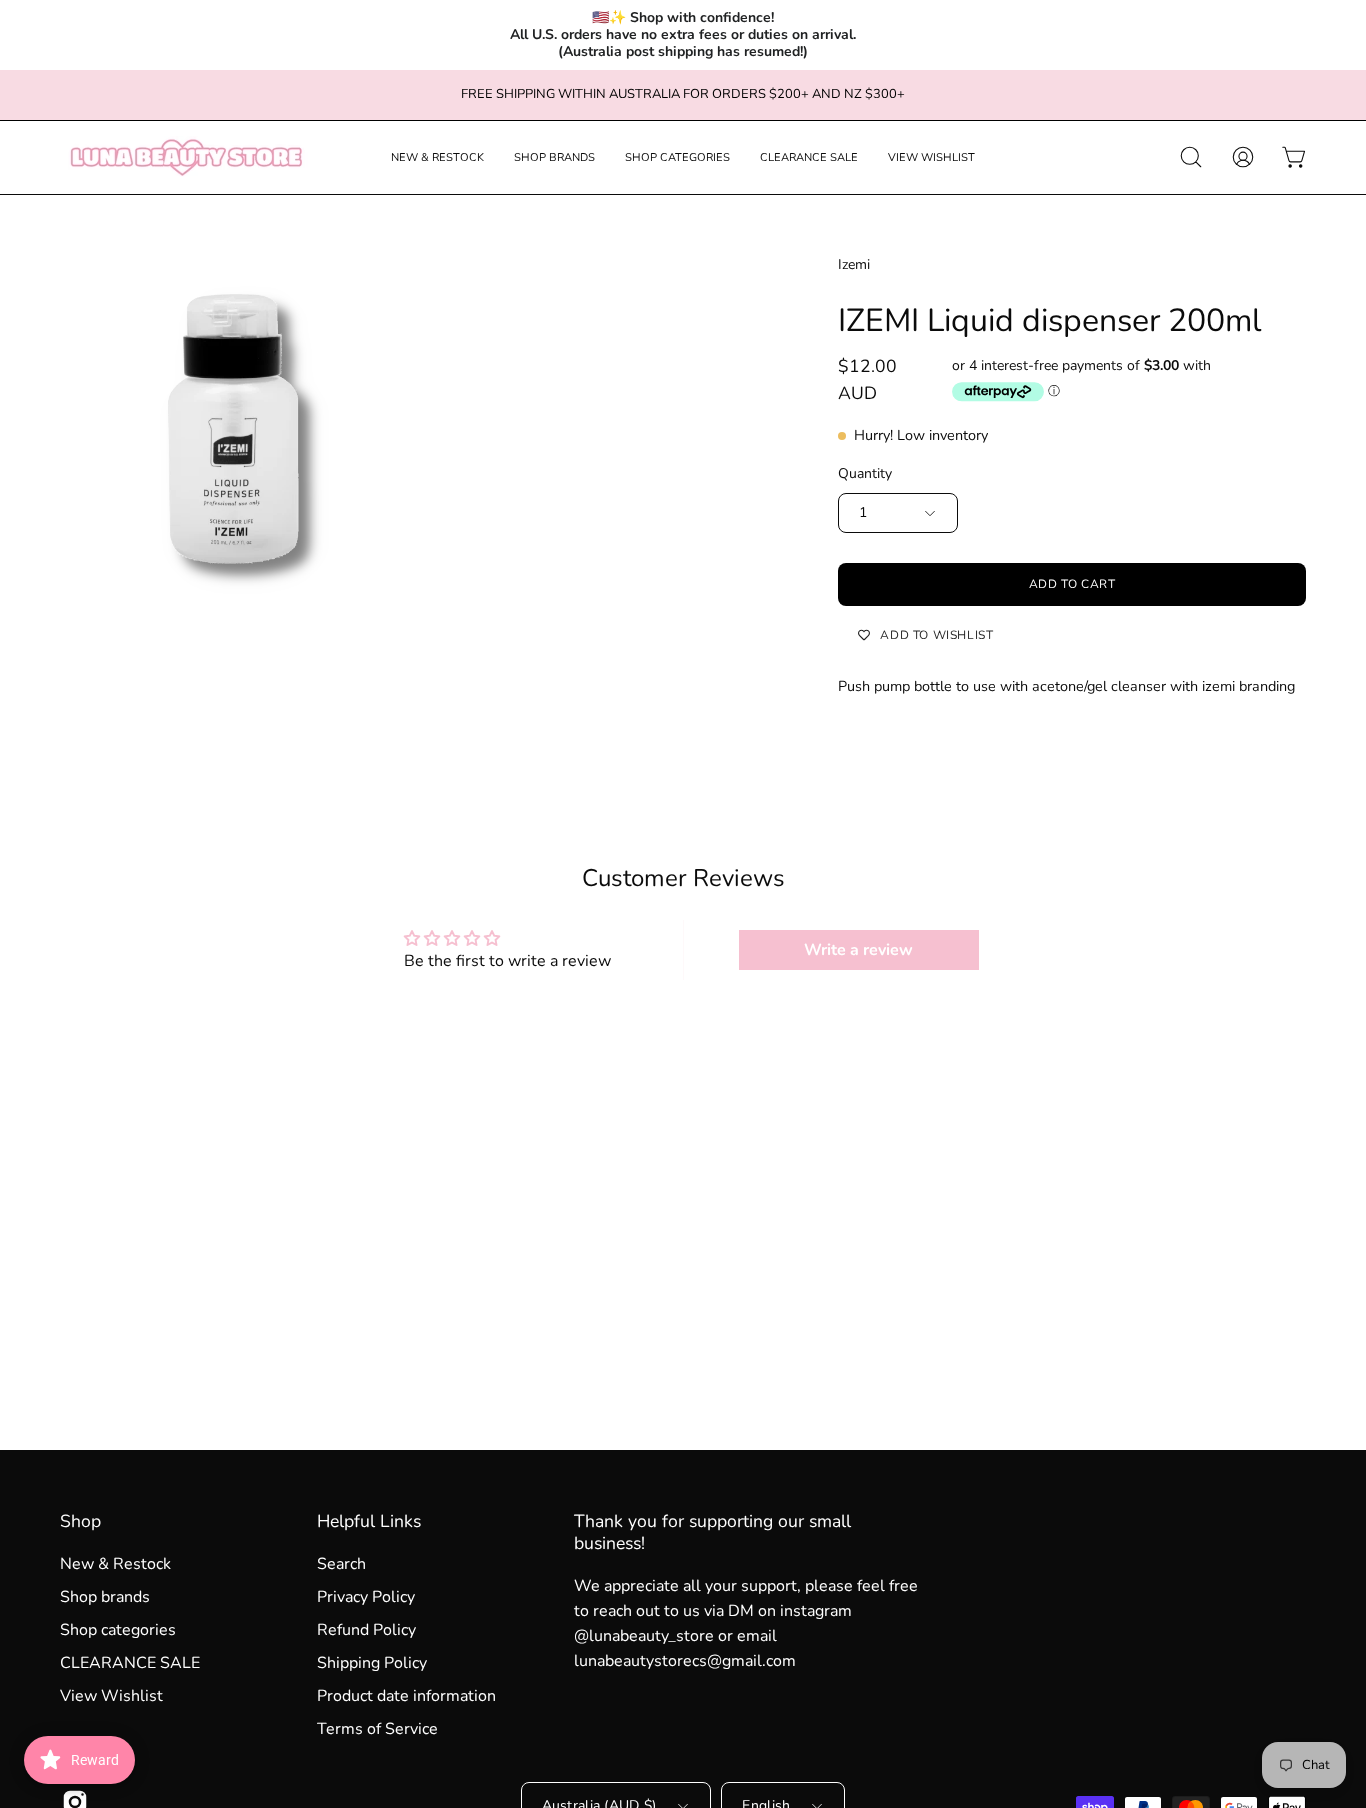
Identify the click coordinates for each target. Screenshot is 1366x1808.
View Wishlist (111, 1696)
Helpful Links (369, 1521)
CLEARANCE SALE (130, 1663)
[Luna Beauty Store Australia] (185, 157)
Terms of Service (377, 1729)
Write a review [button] (858, 950)
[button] (437, 157)
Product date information (406, 1696)
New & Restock (115, 1564)
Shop (80, 1521)
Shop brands (105, 1597)
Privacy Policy (366, 1597)
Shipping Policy (372, 1663)
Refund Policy (366, 1630)
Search (341, 1564)
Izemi (854, 264)
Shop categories (118, 1630)
